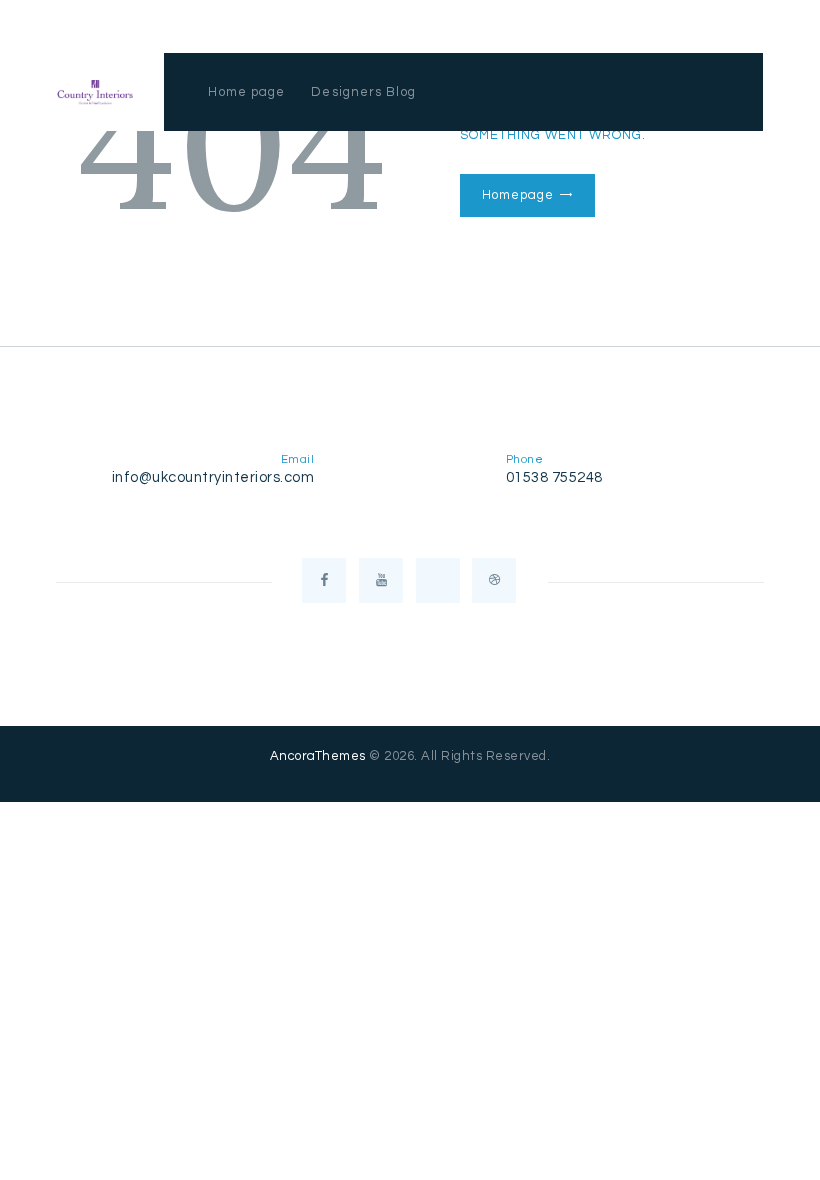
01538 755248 (554, 477)
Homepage (517, 195)
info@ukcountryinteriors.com (213, 477)
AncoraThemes (318, 756)
